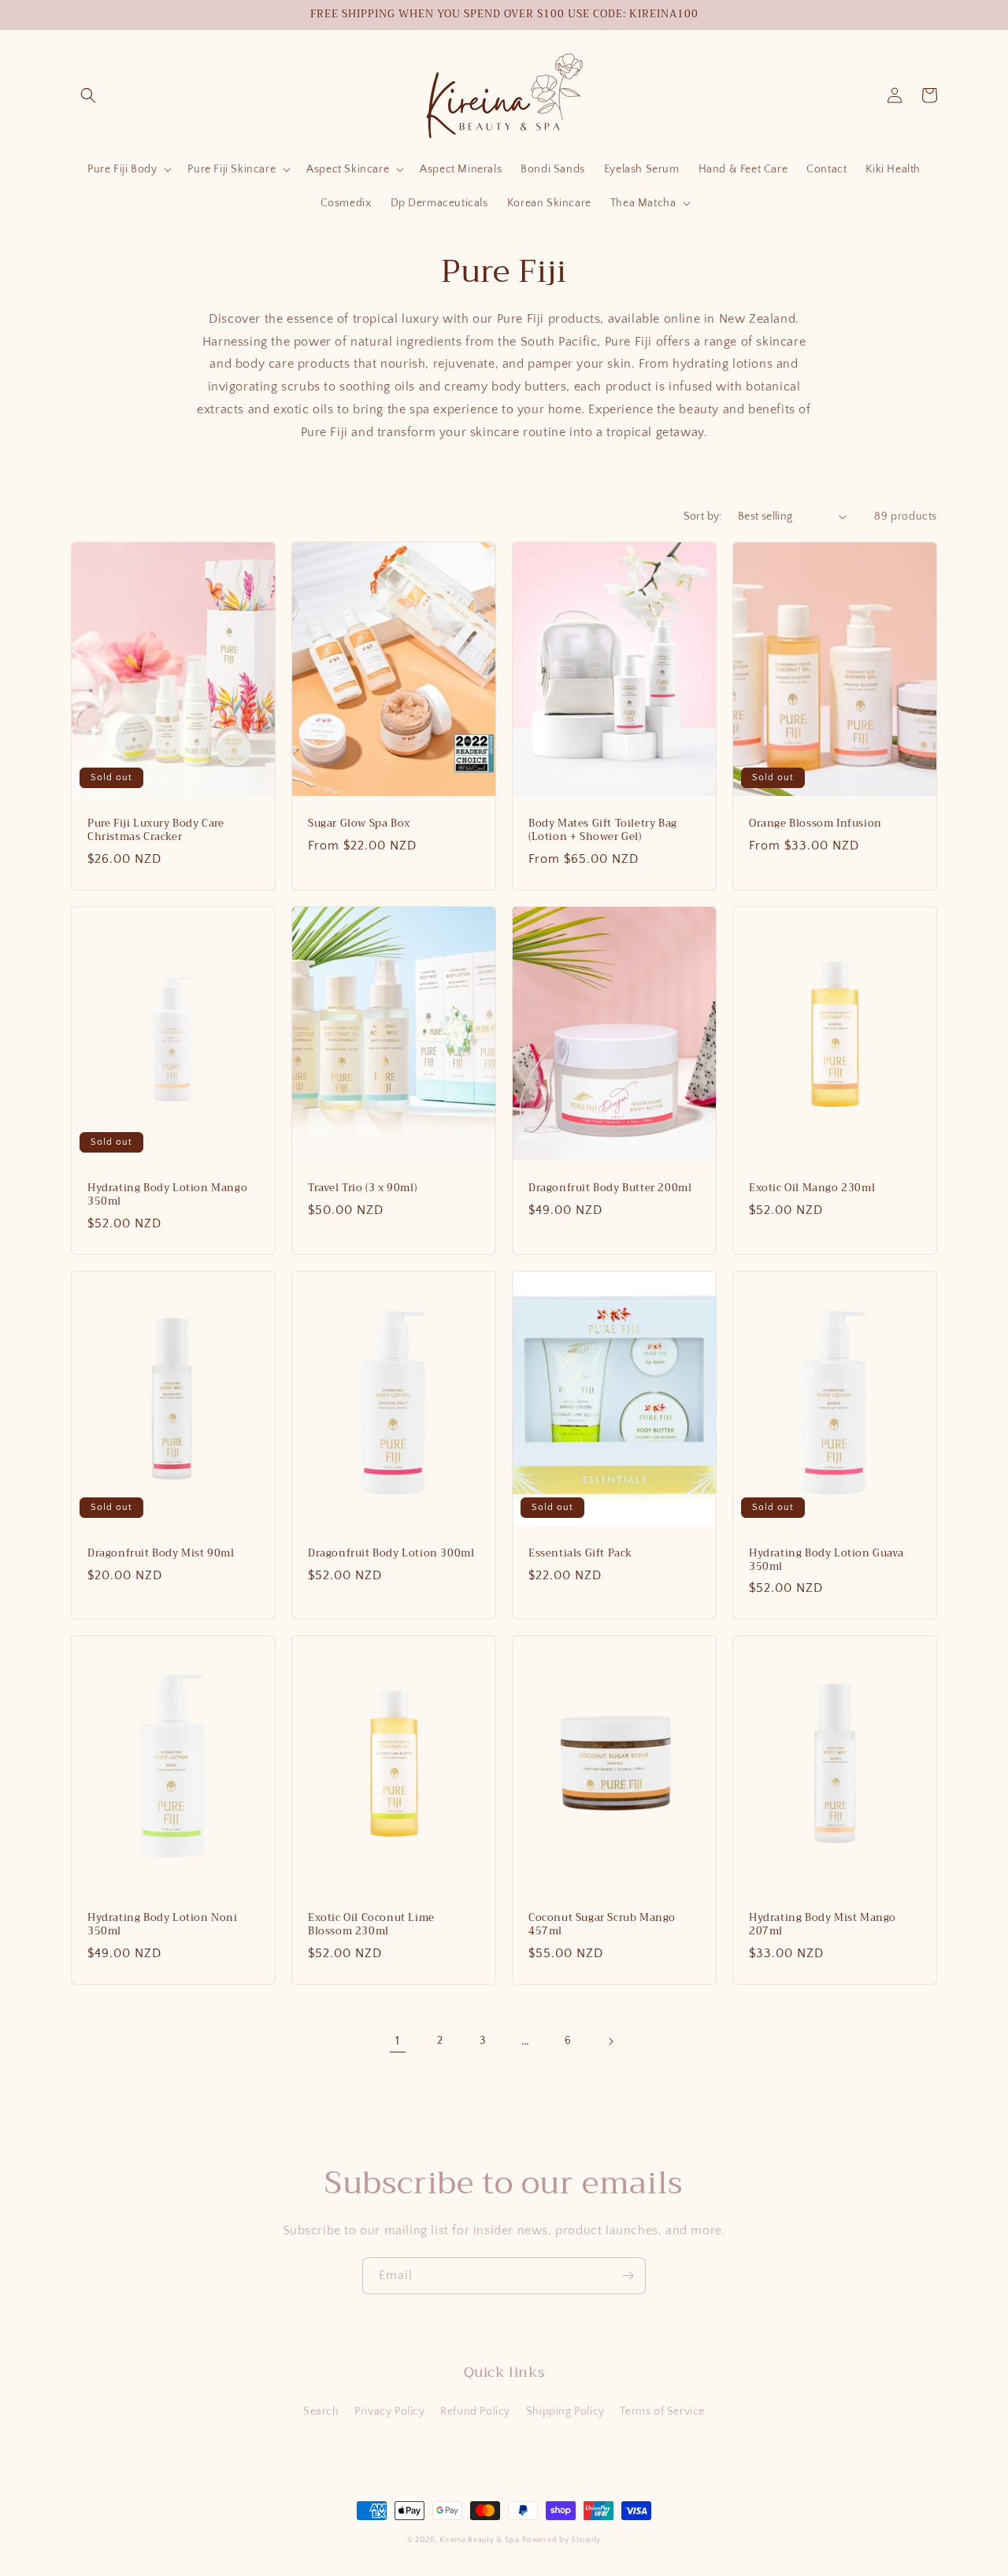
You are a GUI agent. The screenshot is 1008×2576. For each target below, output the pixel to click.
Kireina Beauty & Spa (480, 2540)
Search (321, 2411)
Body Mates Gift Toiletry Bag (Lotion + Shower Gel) (603, 831)
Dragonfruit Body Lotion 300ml (391, 1554)
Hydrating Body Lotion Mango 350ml (167, 1195)
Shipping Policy (565, 2411)
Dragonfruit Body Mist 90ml (161, 1554)
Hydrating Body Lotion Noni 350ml (163, 1925)
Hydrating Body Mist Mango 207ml (823, 1925)
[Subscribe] (628, 2276)
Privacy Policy (389, 2411)
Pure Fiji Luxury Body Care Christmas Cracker (156, 831)
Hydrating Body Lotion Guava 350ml (826, 1560)
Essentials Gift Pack (580, 1554)
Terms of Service (662, 2411)
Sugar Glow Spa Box (359, 824)
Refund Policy (475, 2411)
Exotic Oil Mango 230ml (812, 1188)
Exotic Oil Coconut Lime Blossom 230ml (371, 1925)
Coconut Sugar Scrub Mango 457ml (602, 1925)
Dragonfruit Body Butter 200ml (610, 1188)
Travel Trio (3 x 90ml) (362, 1188)
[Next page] (610, 2041)
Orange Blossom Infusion (815, 824)
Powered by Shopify (561, 2540)
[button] (88, 95)
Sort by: (703, 516)
